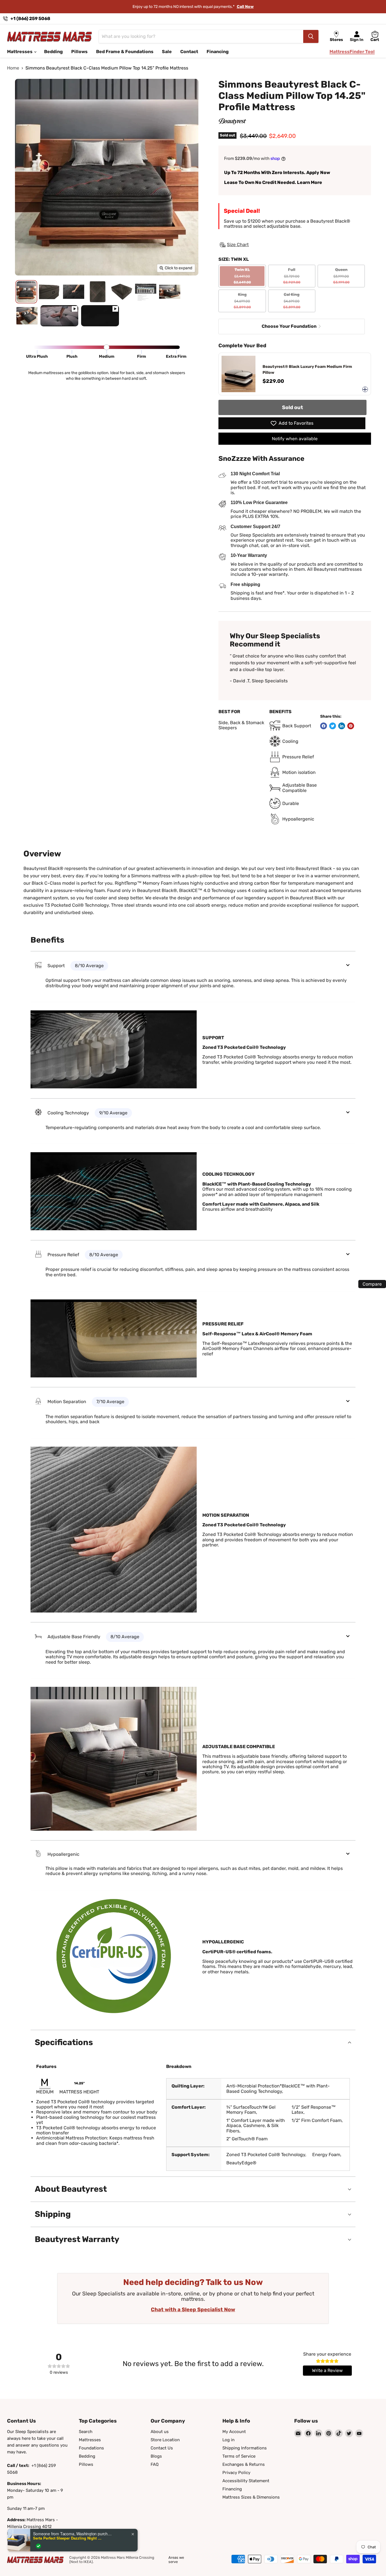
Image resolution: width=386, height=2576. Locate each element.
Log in (228, 2440)
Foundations (91, 2448)
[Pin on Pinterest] (351, 726)
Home (13, 68)
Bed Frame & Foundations (125, 52)
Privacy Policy (236, 2473)
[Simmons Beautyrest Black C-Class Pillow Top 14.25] (26, 292)
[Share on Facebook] (324, 726)
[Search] (311, 36)
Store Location (165, 2440)
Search (86, 2432)
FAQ (155, 2464)
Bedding (53, 52)
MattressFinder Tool (352, 52)
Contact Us (162, 2448)
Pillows (79, 52)
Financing (218, 52)
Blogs (156, 2456)
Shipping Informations (245, 2448)
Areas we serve (176, 2560)
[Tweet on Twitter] (333, 726)
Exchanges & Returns (244, 2464)
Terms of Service (239, 2456)
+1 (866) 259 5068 (30, 19)
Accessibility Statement (246, 2481)
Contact (189, 52)
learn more (233, 7)
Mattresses (20, 52)
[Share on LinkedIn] (342, 726)
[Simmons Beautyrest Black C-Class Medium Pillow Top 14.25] (59, 316)
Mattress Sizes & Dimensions (251, 2497)
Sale (167, 52)
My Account (234, 2432)
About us (160, 2432)
